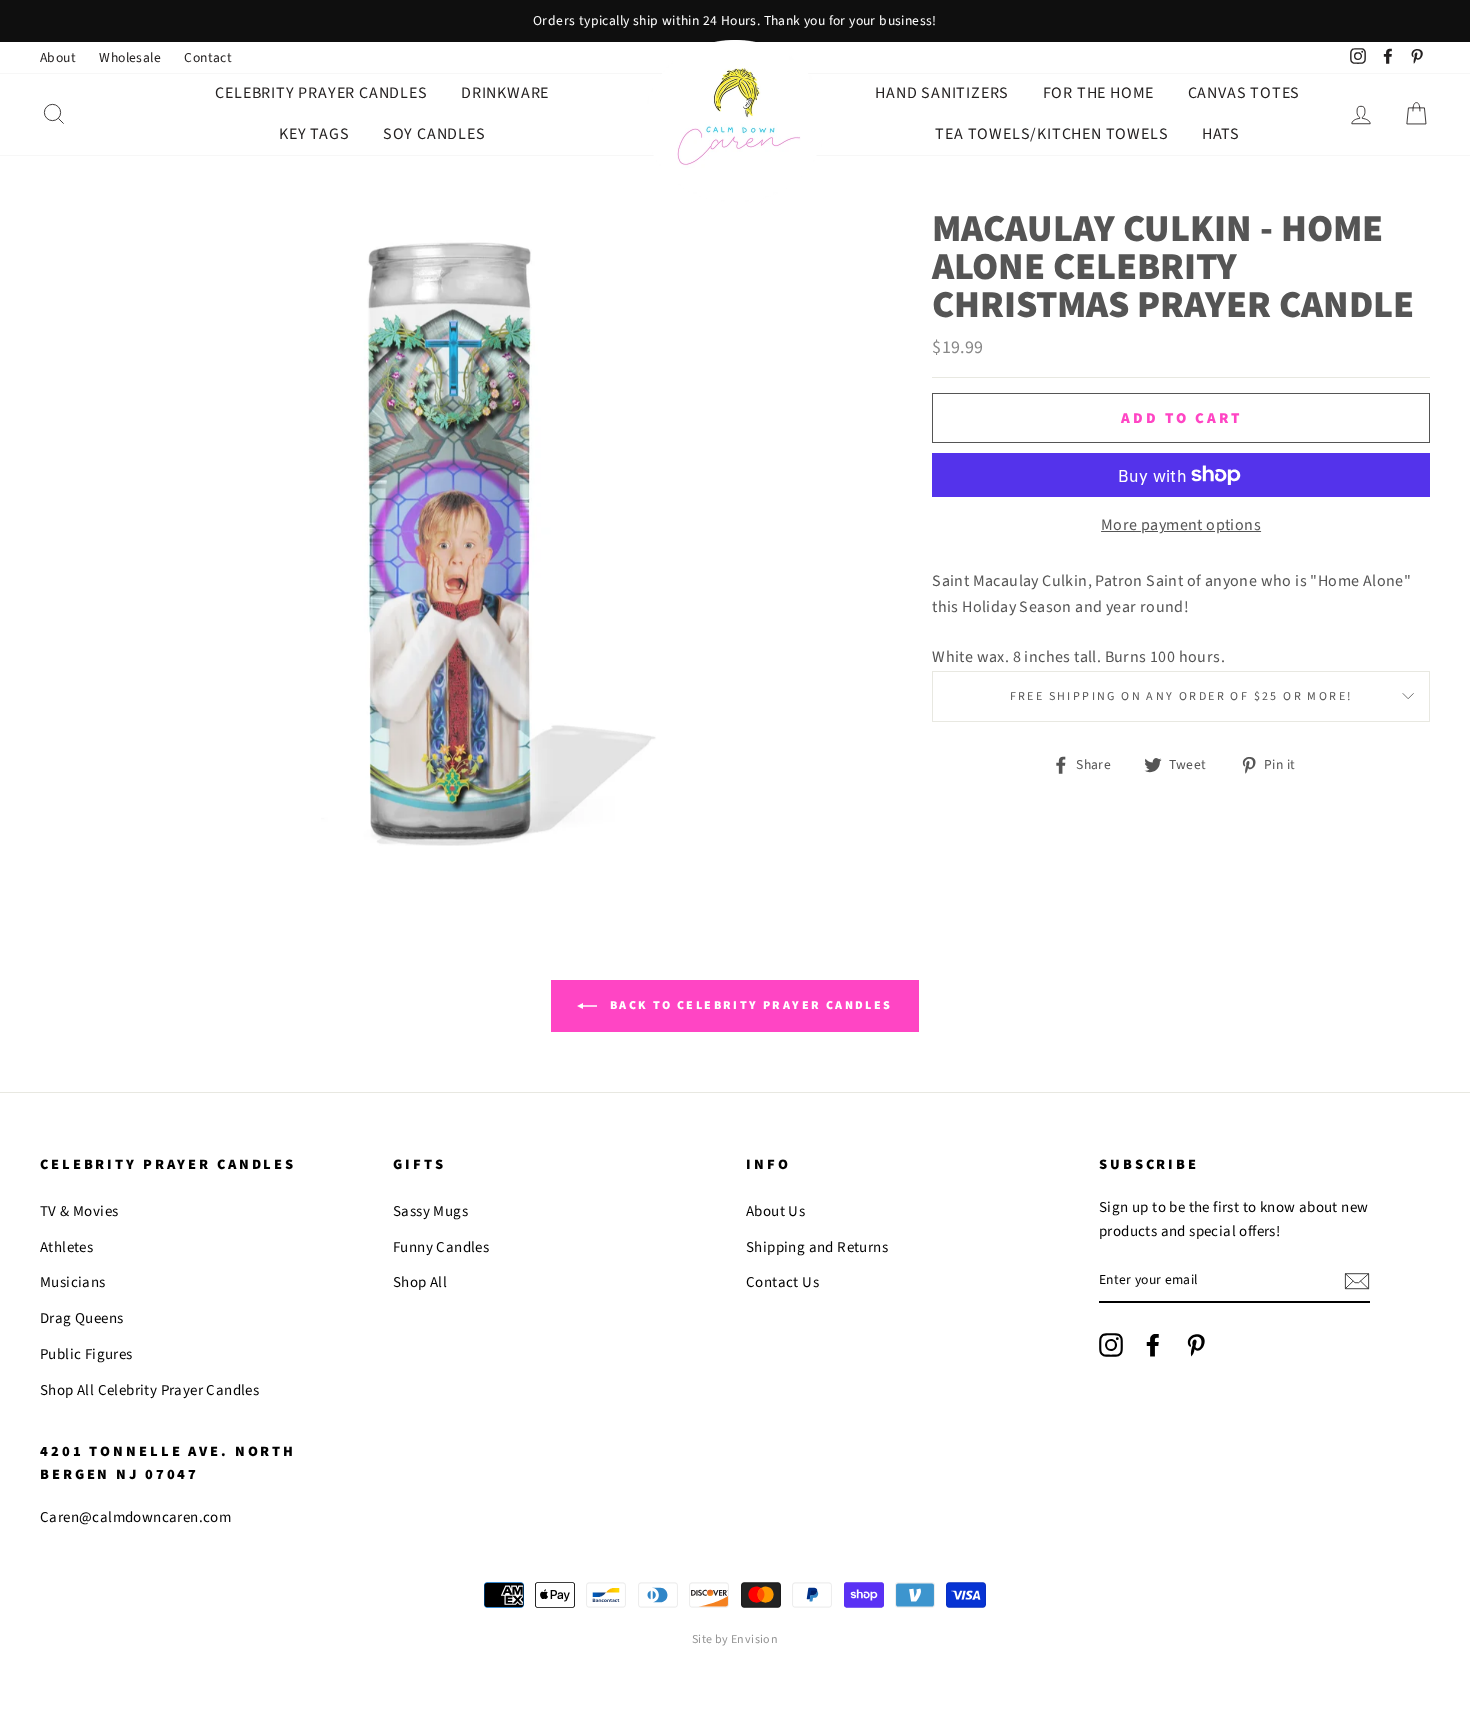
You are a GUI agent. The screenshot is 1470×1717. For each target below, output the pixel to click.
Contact (208, 57)
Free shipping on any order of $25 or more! (1181, 696)
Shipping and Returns (817, 1247)
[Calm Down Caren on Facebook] (1153, 1345)
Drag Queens (81, 1318)
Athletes (66, 1247)
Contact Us (782, 1282)
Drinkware (505, 93)
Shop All (420, 1282)
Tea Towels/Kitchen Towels (1051, 134)
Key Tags (314, 134)
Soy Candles (434, 134)
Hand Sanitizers (942, 93)
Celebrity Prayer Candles (321, 93)
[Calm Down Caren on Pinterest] (1196, 1345)
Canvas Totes (1244, 93)
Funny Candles (441, 1247)
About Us (775, 1211)
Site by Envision (735, 1639)
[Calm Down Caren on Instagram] (1111, 1345)
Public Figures (86, 1354)
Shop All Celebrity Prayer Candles (149, 1390)
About (58, 57)
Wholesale (130, 57)
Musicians (73, 1282)
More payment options (1181, 525)
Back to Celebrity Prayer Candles (748, 1005)
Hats (1221, 134)
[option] (735, 21)
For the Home (1099, 93)
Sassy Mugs (430, 1211)
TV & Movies (79, 1211)
